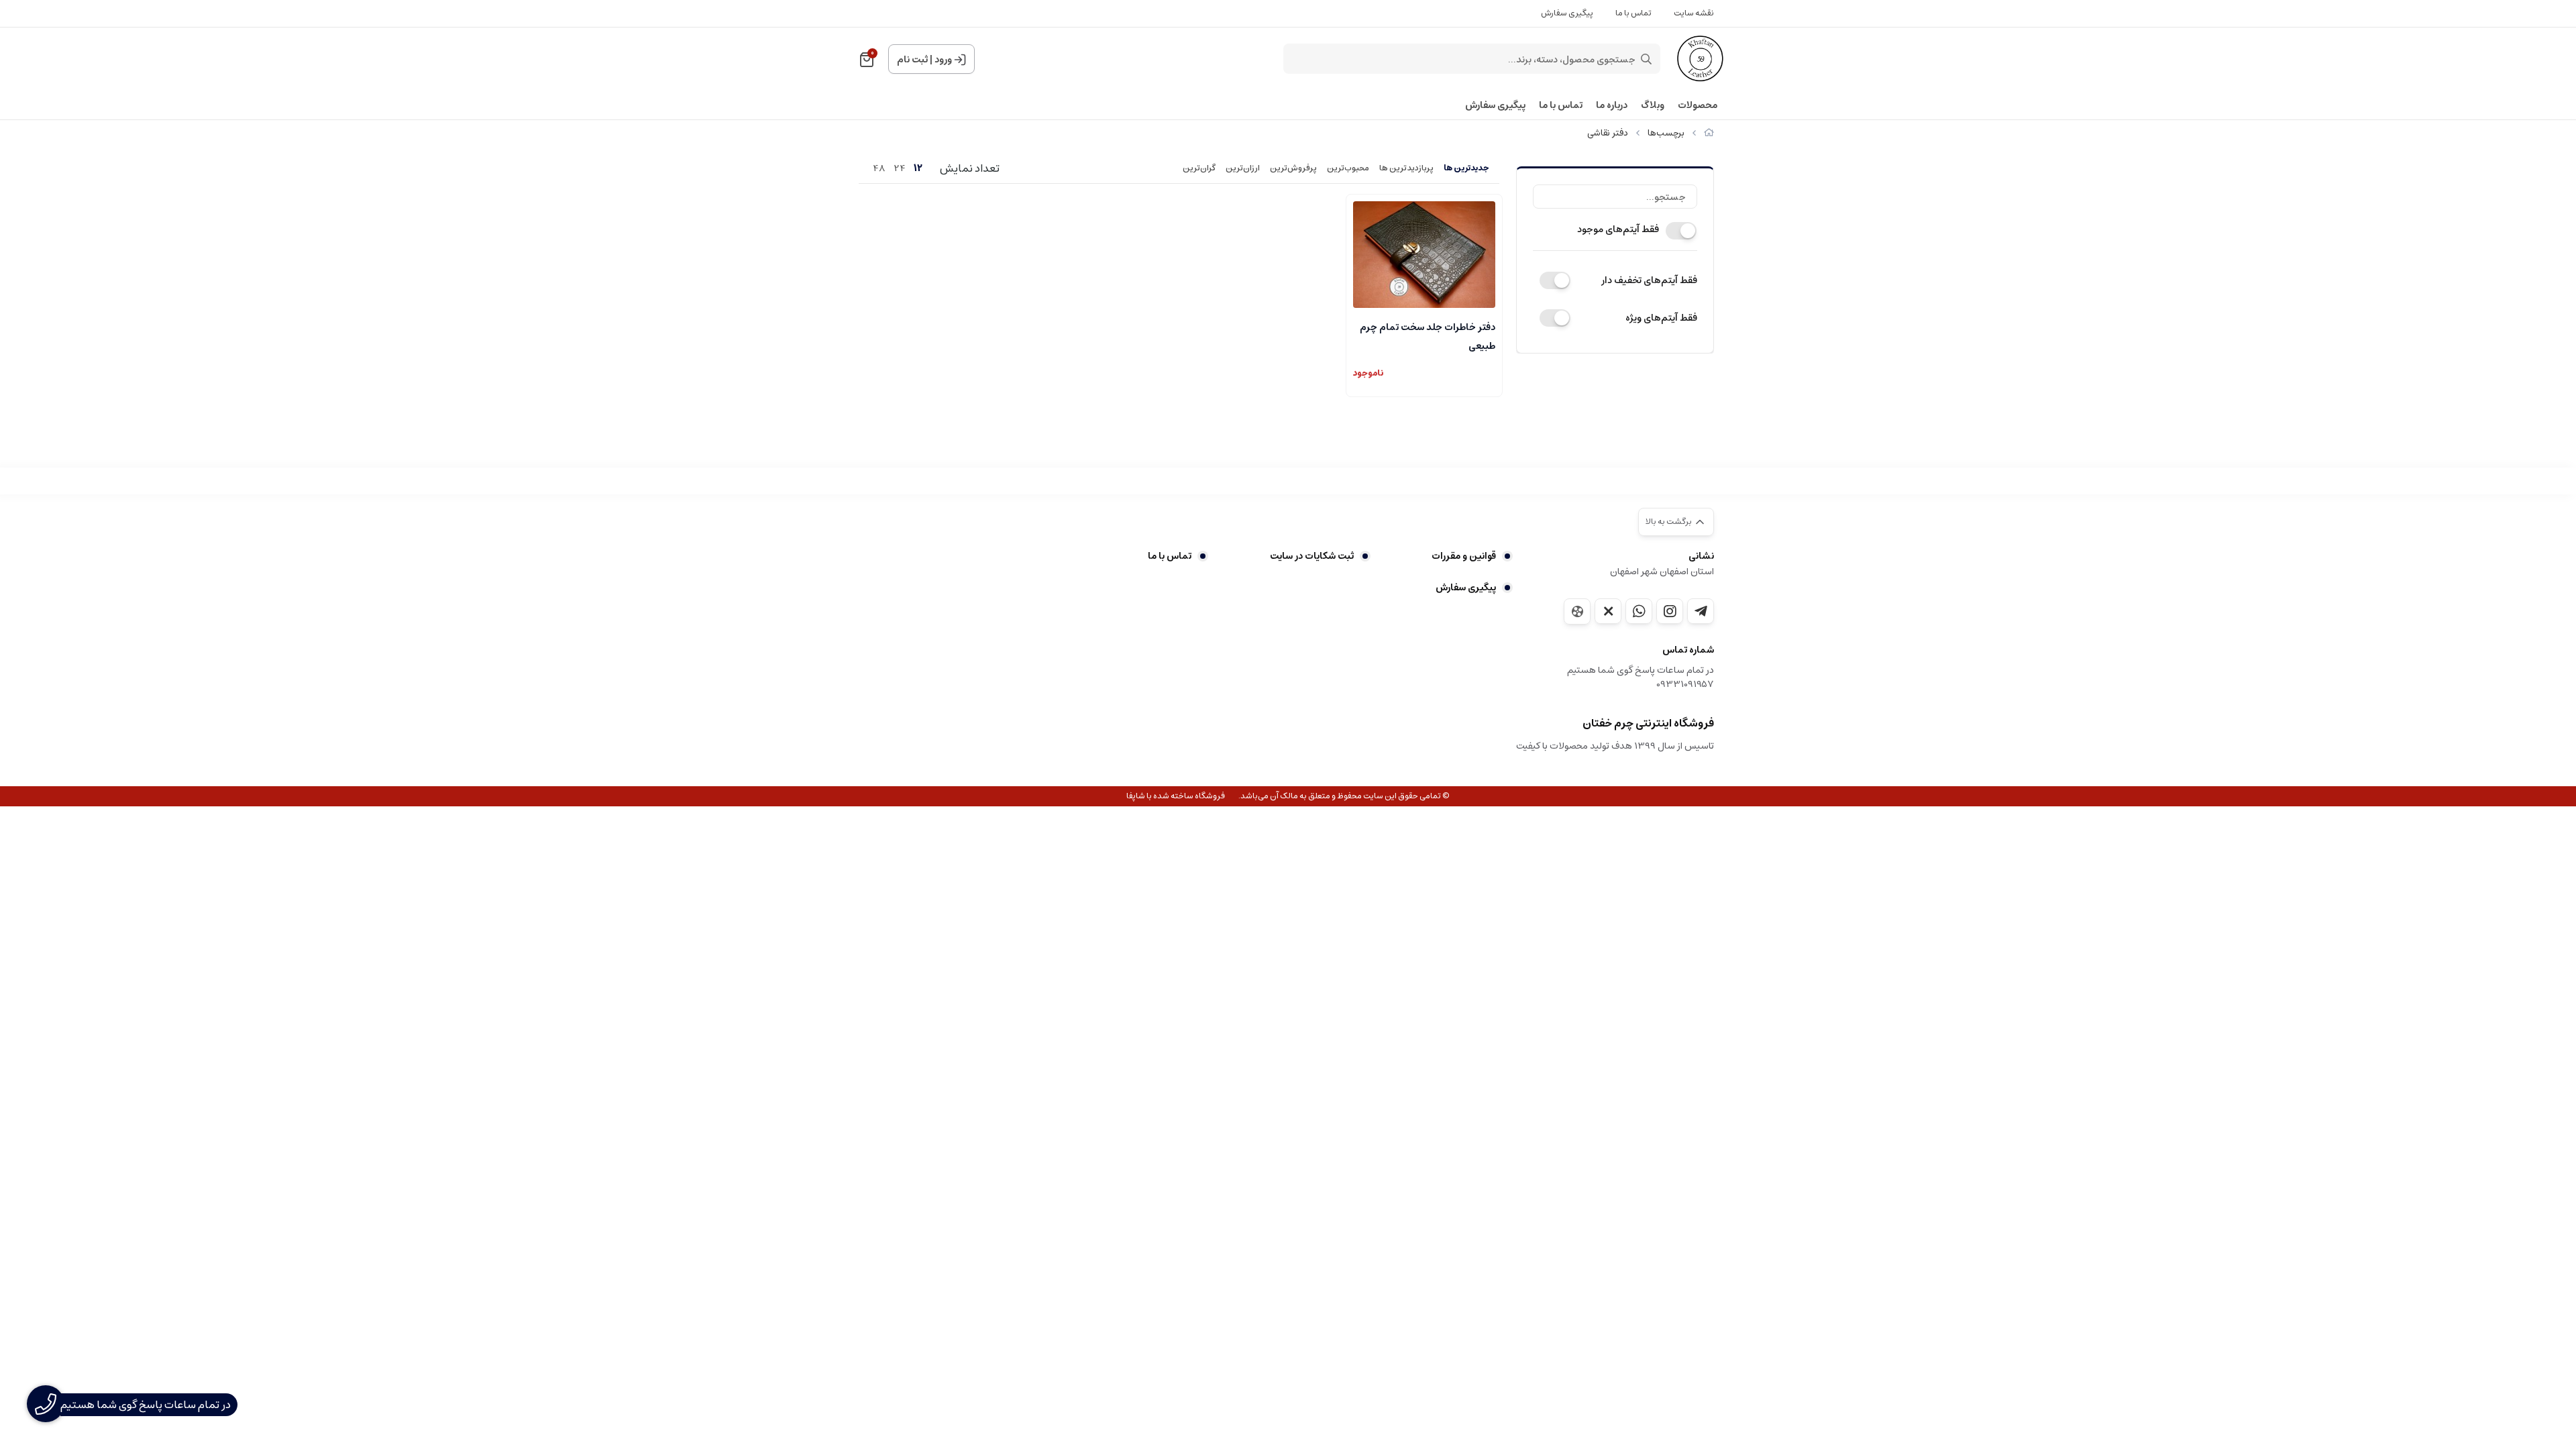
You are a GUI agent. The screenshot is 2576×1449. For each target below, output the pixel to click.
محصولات (1698, 106)
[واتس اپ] (1639, 611)
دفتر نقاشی (1608, 133)
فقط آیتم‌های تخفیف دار (1649, 280)
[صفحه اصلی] (1709, 133)
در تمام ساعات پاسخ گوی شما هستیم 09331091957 (1641, 678)
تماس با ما (1633, 13)
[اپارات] (1577, 611)
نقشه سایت (1694, 13)
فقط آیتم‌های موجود (1618, 229)
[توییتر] (1608, 611)
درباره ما (1612, 106)
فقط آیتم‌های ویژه (1661, 318)
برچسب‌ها (1666, 133)
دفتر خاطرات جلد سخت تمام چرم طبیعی (1428, 335)
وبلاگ (1653, 106)
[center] (1646, 59)
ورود (943, 60)
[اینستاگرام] (1670, 611)
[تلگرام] (1701, 611)
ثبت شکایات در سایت (1311, 556)
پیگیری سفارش (1567, 13)
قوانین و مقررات (1464, 556)
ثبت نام (912, 60)
